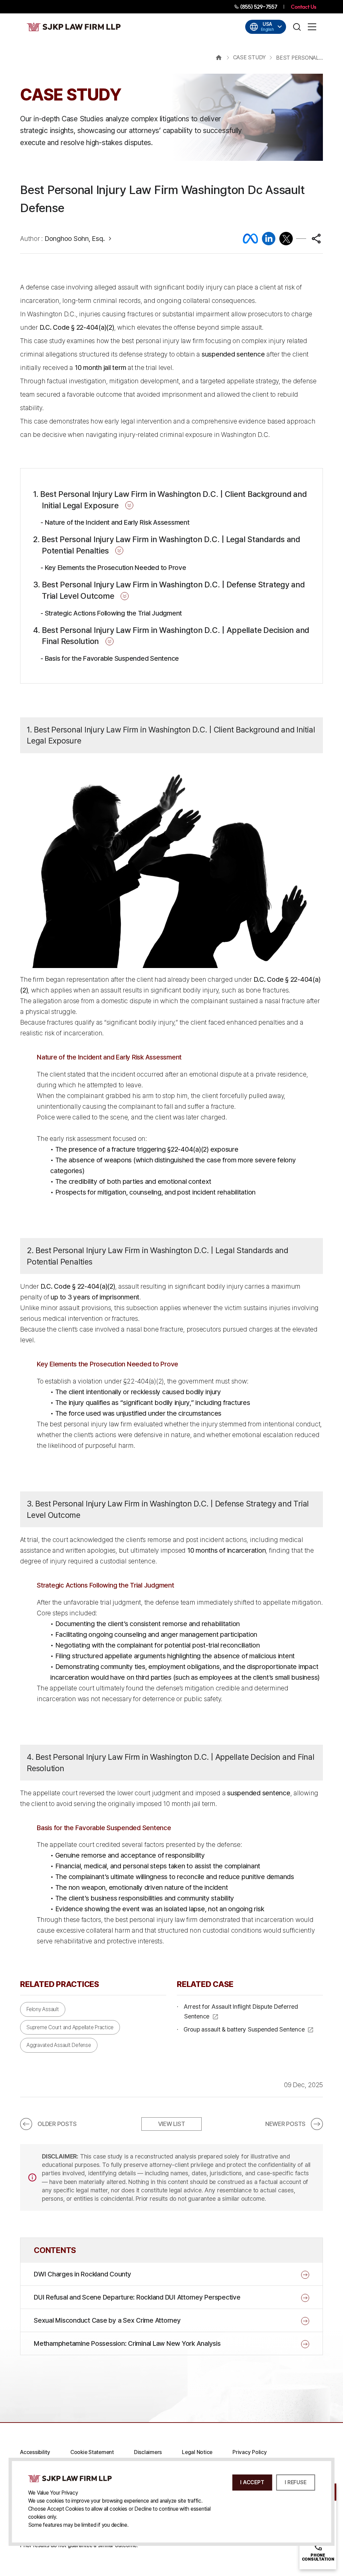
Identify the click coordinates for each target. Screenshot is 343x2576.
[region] (171, 361)
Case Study (250, 57)
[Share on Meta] (250, 239)
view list (172, 2124)
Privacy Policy (250, 2452)
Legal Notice (197, 2452)
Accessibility (35, 2452)
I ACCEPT (252, 2482)
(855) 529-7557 (258, 7)
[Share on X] (286, 239)
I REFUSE (295, 2482)
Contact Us (303, 7)
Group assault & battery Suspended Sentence (244, 2029)
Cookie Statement (92, 2452)
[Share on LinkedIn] (269, 239)
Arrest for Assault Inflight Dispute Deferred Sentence (241, 2011)
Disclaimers (148, 2452)
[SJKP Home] (70, 2478)
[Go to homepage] (74, 27)
